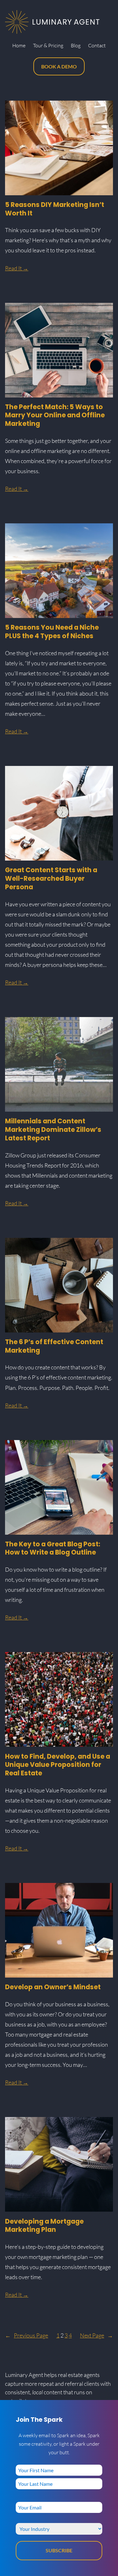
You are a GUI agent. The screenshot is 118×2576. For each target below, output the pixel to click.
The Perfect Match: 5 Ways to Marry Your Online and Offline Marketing (55, 415)
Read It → (17, 268)
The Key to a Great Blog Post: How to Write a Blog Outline (53, 1549)
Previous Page (27, 2335)
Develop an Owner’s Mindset (53, 1987)
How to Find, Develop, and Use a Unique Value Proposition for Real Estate (58, 1765)
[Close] (111, 2407)
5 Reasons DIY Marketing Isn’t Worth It (55, 209)
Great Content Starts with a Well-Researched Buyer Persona (51, 879)
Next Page (96, 2335)
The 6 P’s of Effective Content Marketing (54, 1346)
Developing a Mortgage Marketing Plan (44, 2226)
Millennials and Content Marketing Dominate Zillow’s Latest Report (53, 1130)
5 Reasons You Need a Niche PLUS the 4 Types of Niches (52, 632)
